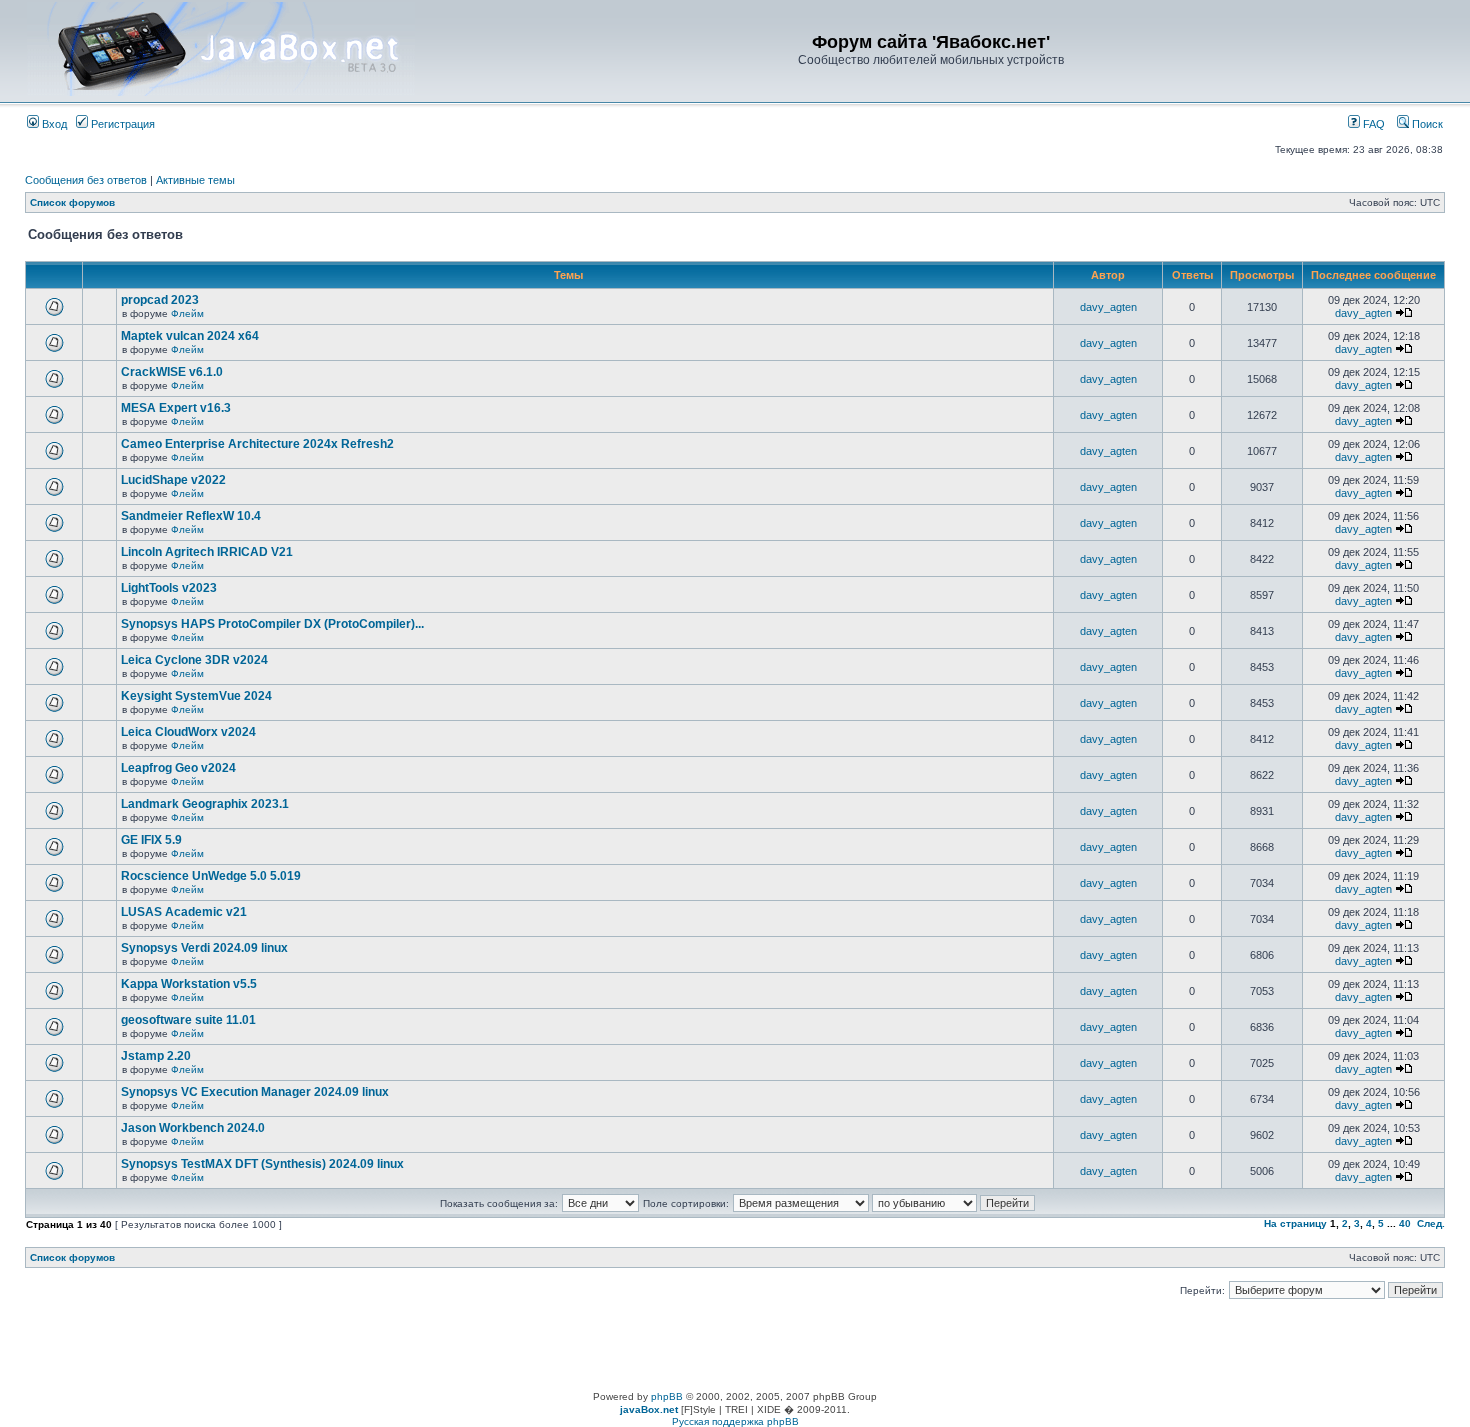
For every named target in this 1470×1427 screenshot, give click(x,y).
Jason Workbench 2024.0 (193, 1128)
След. (1431, 1223)
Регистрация (121, 124)
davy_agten (1108, 307)
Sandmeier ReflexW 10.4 (191, 516)
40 (1405, 1223)
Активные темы (195, 180)
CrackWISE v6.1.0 (172, 372)
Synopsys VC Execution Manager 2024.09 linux (255, 1092)
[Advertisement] (735, 1346)
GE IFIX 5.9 (151, 840)
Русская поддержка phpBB (735, 1421)
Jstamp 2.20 (156, 1056)
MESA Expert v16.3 (176, 408)
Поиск (1426, 124)
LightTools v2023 (169, 588)
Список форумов (72, 202)
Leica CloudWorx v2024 (188, 732)
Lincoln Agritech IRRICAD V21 (207, 552)
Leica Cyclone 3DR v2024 (194, 660)
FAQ (1372, 124)
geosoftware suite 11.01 (188, 1020)
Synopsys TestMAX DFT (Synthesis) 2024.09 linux (262, 1164)
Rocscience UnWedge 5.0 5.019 (211, 876)
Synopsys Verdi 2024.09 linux (204, 948)
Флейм (187, 313)
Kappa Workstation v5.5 (189, 984)
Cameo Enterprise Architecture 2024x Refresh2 (257, 444)
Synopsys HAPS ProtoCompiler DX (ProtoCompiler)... (272, 624)
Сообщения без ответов (86, 180)
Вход (53, 124)
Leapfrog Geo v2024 (178, 768)
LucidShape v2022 (173, 480)
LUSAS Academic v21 (184, 912)
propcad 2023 (160, 300)
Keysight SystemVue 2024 (196, 696)
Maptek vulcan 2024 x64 (190, 336)
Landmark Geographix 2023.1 (205, 804)
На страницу (1295, 1223)
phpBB (667, 1396)
